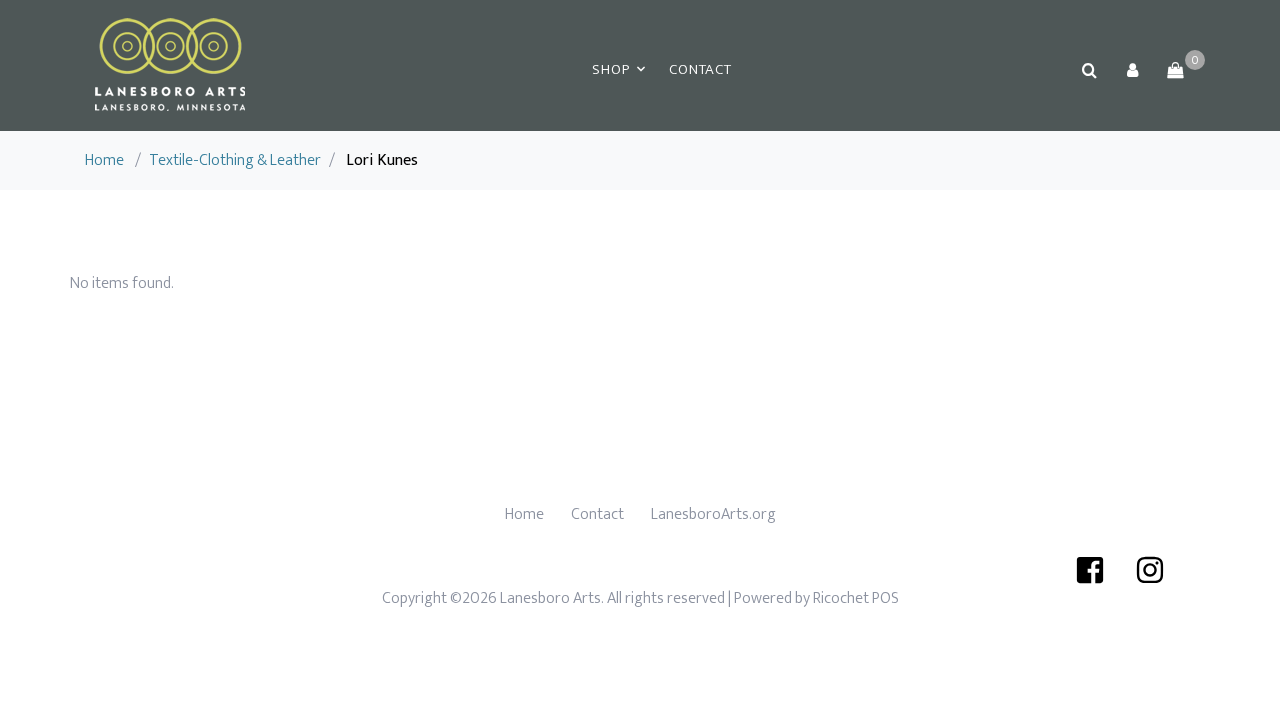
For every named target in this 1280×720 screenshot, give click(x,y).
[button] (1132, 70)
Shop (610, 69)
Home (104, 160)
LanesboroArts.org (713, 514)
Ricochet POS (856, 598)
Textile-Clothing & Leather (235, 160)
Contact (700, 69)
